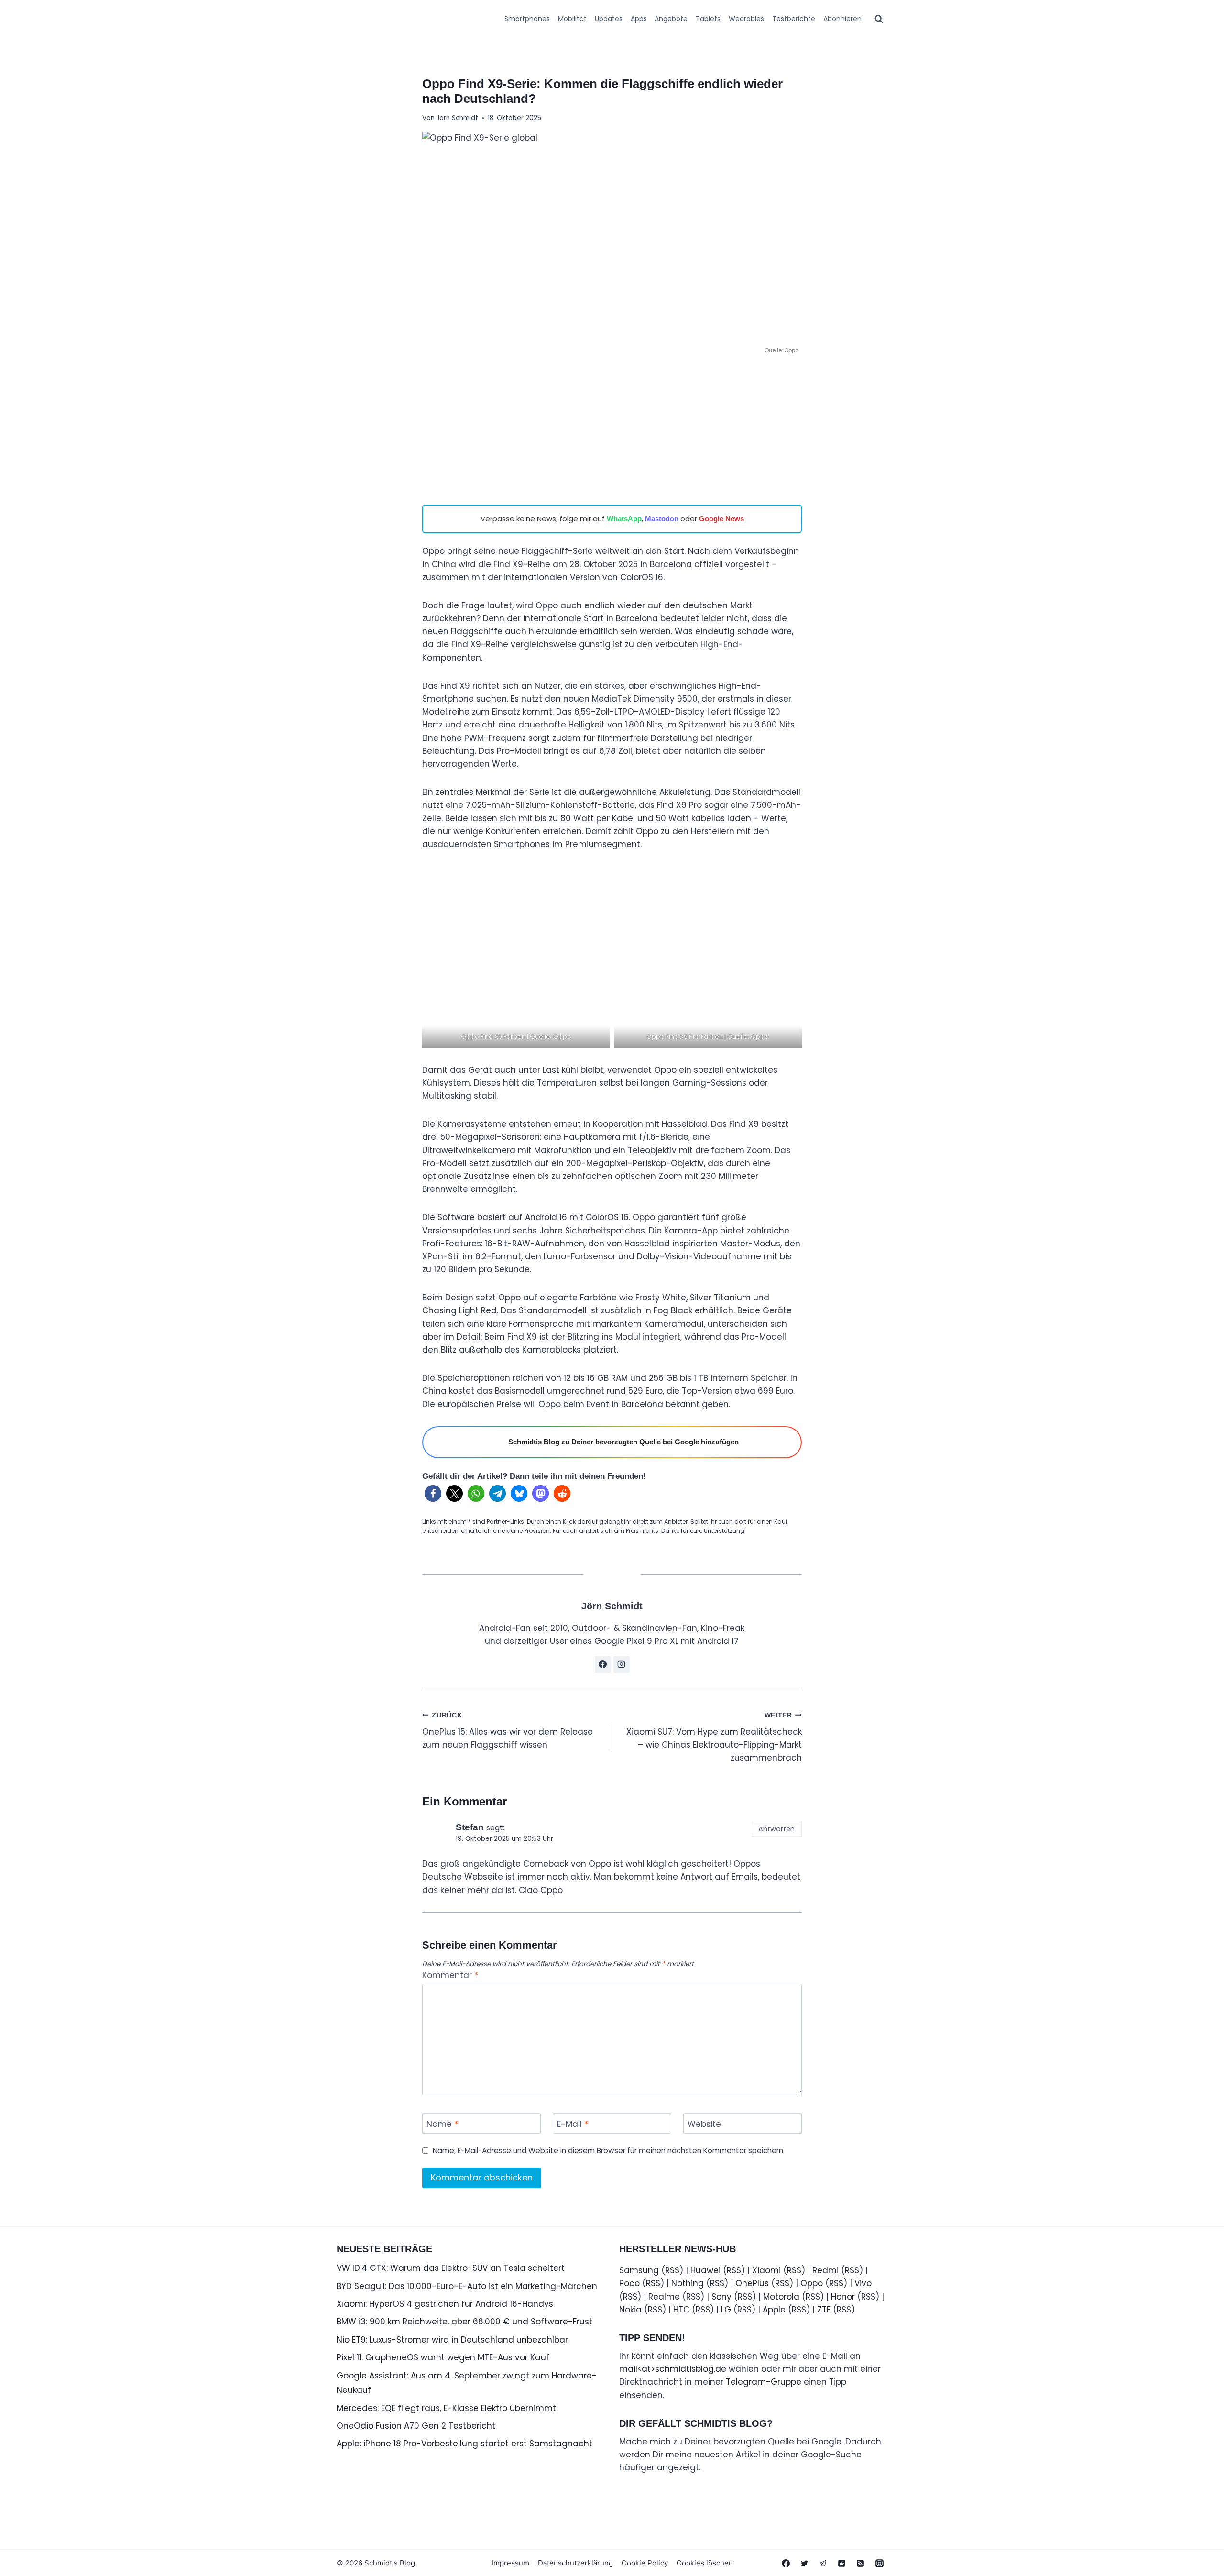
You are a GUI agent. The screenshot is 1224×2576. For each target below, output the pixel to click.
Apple (774, 2310)
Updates (609, 19)
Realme (664, 2297)
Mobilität (572, 19)
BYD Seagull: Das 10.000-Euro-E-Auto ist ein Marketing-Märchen (467, 2286)
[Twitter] (805, 2563)
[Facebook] (786, 2563)
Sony (721, 2297)
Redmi (825, 2270)
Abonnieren (842, 19)
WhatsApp (624, 519)
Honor (843, 2297)
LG (726, 2310)
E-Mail (573, 2124)
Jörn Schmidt (457, 118)
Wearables (746, 19)
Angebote (671, 19)
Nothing (688, 2283)
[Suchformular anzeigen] (879, 19)
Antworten (776, 1829)
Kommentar (450, 1976)
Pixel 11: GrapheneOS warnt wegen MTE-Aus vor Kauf (443, 2357)
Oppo (812, 2283)
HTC (681, 2310)
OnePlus (752, 2283)
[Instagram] (879, 2563)
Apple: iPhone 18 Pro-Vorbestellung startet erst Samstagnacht (464, 2444)
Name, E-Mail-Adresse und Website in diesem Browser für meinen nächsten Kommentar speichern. (609, 2151)
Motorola (781, 2297)
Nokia (630, 2310)
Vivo (863, 2283)
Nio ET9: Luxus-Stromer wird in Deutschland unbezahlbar (452, 2340)
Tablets (708, 19)
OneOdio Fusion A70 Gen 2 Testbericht (416, 2426)
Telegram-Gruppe (764, 2382)
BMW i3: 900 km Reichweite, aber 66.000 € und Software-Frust (464, 2322)
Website (704, 2124)
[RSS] (861, 2563)
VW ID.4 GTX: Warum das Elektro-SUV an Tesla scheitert (451, 2268)
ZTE (824, 2310)
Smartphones (527, 19)
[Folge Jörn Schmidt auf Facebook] (603, 1664)
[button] (433, 1493)
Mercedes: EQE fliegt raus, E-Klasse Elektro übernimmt (446, 2408)
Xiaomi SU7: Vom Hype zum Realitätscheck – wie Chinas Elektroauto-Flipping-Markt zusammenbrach (714, 1738)
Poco (629, 2283)
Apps (639, 19)
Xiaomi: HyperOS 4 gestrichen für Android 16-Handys (445, 2304)
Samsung (639, 2270)
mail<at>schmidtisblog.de (673, 2369)
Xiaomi (766, 2270)
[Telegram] (823, 2563)
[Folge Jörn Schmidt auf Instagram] (622, 1664)
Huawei (705, 2270)
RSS (672, 2270)
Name (442, 2124)
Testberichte (794, 19)
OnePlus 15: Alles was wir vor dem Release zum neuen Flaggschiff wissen (508, 1731)
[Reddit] (842, 2563)
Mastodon (662, 519)
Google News (721, 519)
